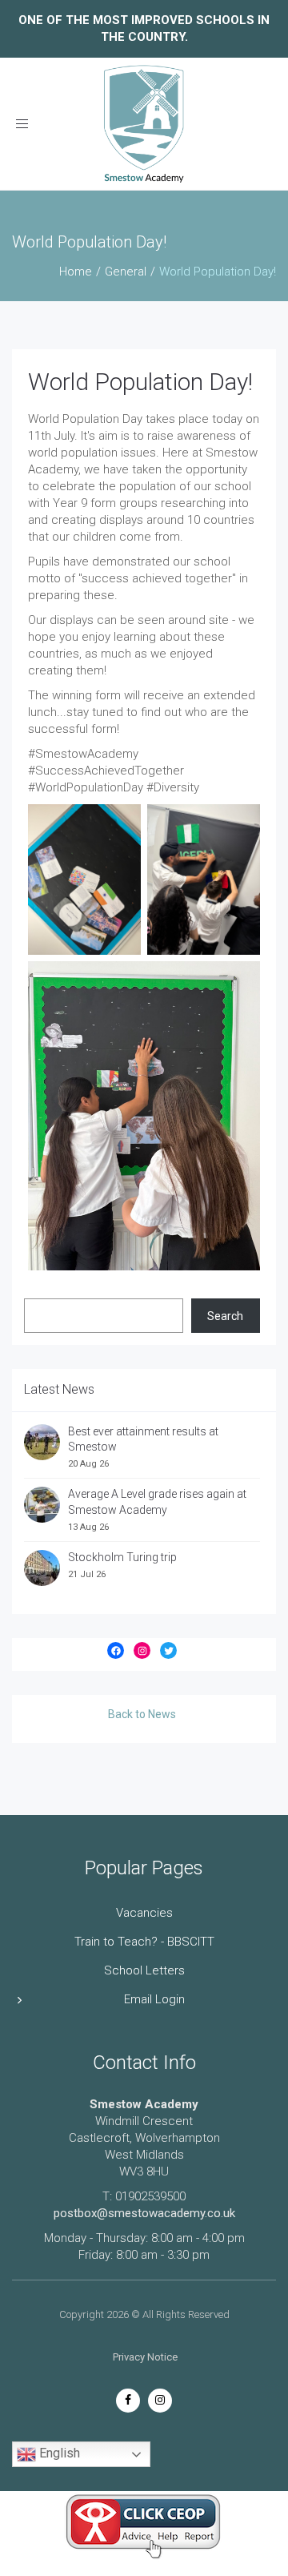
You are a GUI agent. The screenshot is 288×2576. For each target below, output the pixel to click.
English (58, 2454)
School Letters (144, 1970)
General (126, 272)
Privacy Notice (145, 2357)
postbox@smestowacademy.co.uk (144, 2213)
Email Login (154, 1999)
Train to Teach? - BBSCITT (144, 1942)
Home (76, 272)
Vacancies (144, 1913)
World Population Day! (140, 382)
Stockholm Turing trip (124, 1557)
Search (225, 1316)
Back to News (142, 1714)
